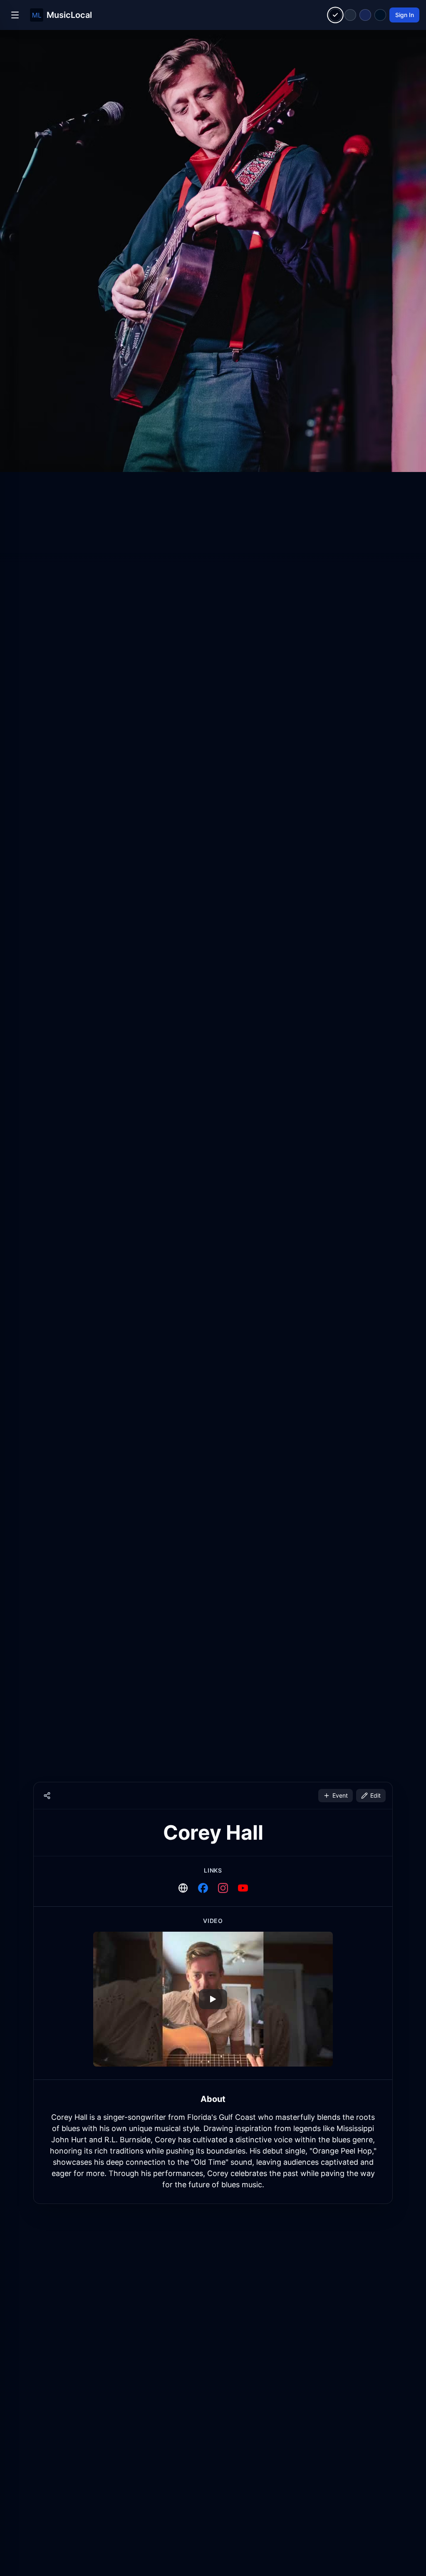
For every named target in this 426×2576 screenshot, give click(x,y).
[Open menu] (15, 15)
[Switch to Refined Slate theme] (350, 15)
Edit (375, 1795)
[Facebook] (203, 1888)
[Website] (183, 1888)
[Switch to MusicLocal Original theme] (336, 15)
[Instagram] (223, 1888)
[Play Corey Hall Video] (213, 1999)
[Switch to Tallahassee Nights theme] (365, 15)
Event (340, 1795)
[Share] (47, 1796)
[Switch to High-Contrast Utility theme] (380, 15)
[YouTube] (243, 1888)
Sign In (405, 15)
